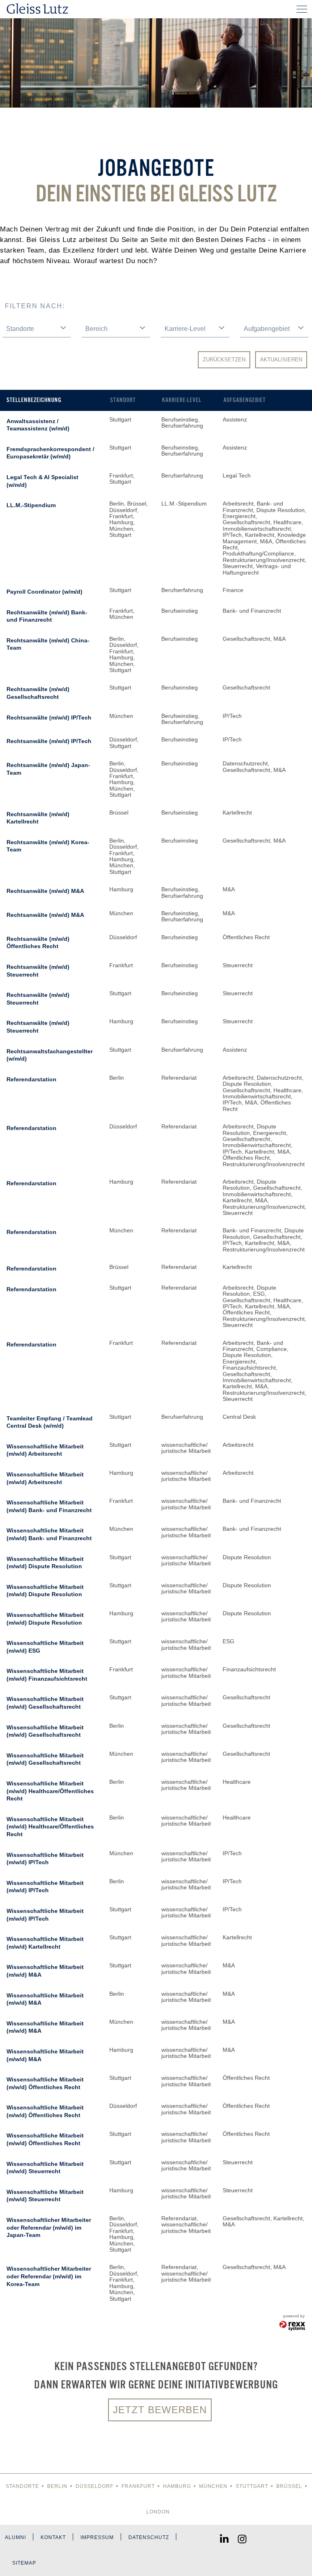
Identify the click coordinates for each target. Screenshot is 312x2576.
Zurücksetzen (224, 360)
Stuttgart (252, 2486)
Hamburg (177, 2486)
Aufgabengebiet (245, 400)
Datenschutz (149, 2537)
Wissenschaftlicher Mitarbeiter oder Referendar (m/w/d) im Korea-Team (49, 2276)
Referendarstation (31, 1079)
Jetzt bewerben (160, 2410)
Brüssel (289, 2486)
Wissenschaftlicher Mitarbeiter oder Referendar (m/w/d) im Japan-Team (49, 2227)
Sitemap (24, 2563)
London (158, 2512)
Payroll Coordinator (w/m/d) (44, 592)
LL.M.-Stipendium (31, 505)
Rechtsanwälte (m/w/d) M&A (45, 891)
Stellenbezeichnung (34, 400)
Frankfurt (138, 2486)
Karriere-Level (182, 400)
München (213, 2486)
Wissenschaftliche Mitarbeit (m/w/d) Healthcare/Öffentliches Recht (50, 1791)
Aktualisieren (281, 360)
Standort (123, 400)
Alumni (15, 2537)
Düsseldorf (94, 2486)
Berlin (57, 2486)
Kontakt (53, 2537)
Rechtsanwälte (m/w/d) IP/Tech (49, 717)
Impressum (97, 2537)
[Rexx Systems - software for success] (292, 2326)
